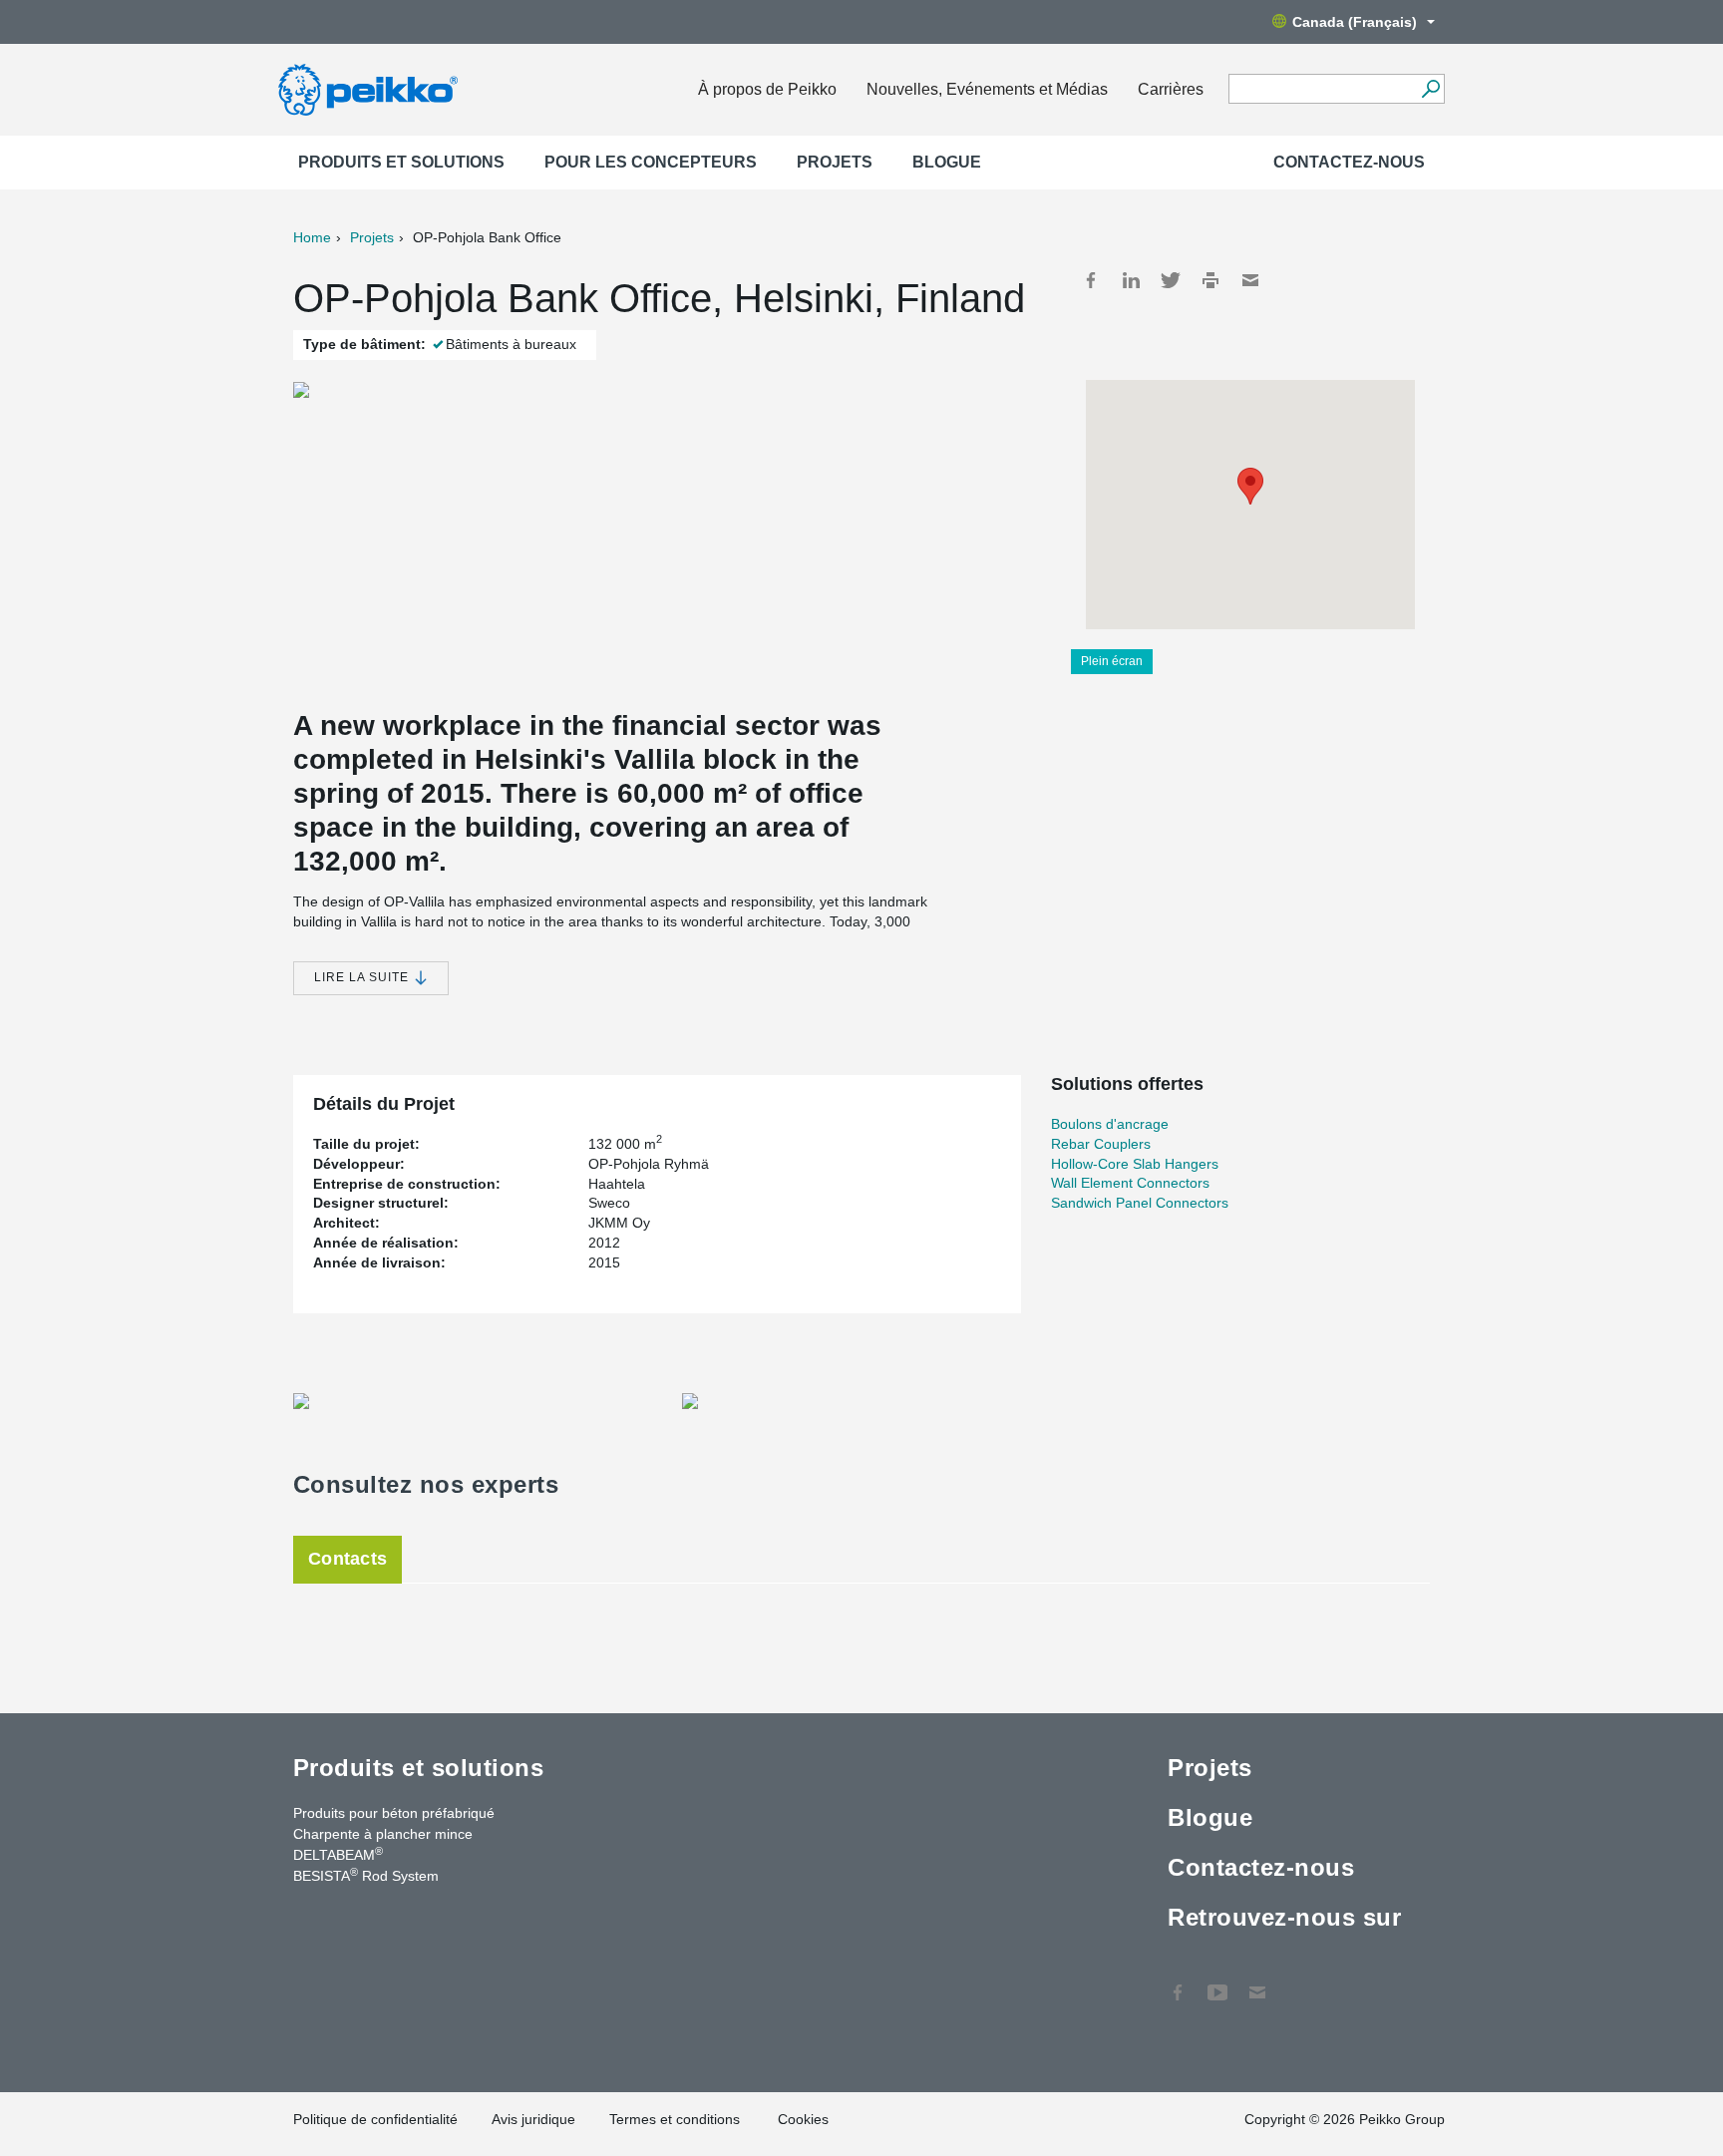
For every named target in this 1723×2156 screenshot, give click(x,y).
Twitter (1171, 280)
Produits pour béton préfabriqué (394, 1813)
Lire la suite (363, 977)
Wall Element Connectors (1130, 1183)
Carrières (1171, 89)
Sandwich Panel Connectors (1140, 1203)
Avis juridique (533, 2119)
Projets (835, 162)
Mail (1250, 280)
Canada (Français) (1355, 22)
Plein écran (1112, 661)
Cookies (803, 2119)
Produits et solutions (401, 162)
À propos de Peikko (767, 89)
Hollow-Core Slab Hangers (1135, 1164)
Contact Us (1257, 1982)
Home (312, 237)
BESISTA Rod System (366, 1875)
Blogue (947, 162)
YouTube (1217, 1982)
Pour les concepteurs (651, 162)
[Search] (1430, 89)
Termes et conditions (677, 2119)
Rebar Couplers (1101, 1144)
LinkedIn (1131, 280)
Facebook (1091, 280)
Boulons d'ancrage (1110, 1124)
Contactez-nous (1349, 162)
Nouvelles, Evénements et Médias (987, 89)
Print (1210, 280)
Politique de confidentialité (375, 2119)
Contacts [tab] (347, 1559)
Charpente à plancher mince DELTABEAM (383, 1844)
